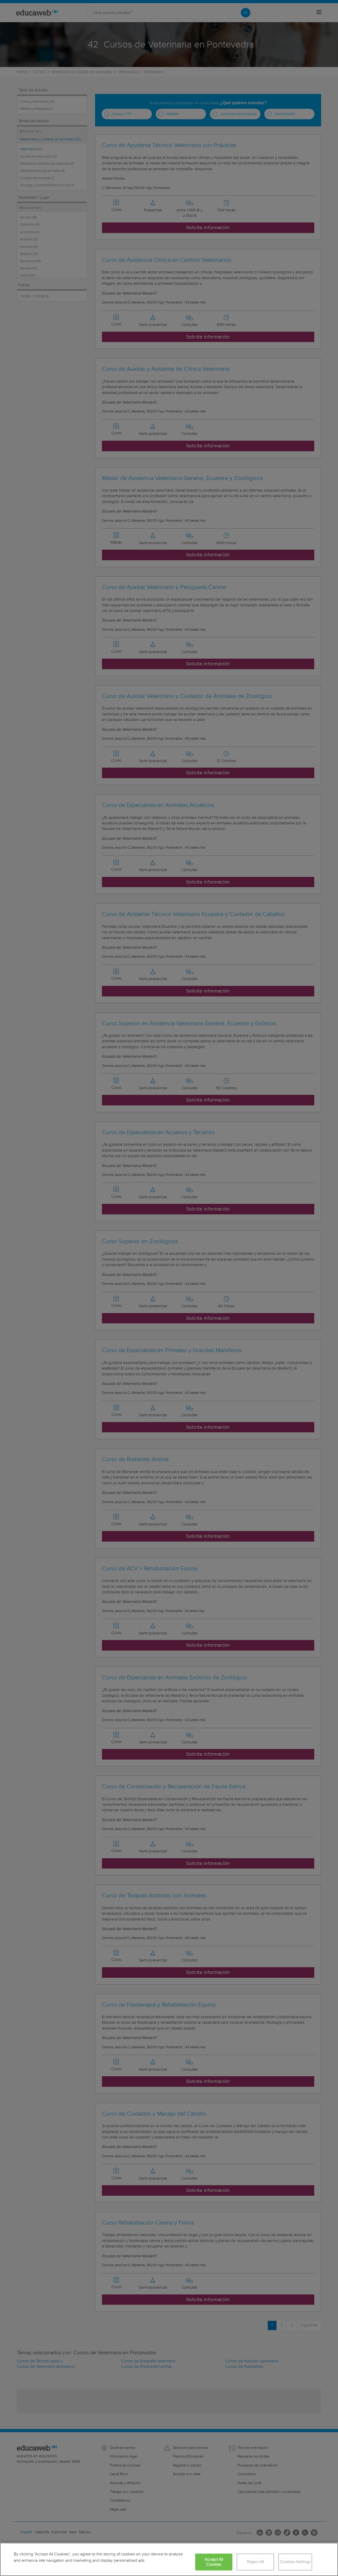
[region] (169, 2559)
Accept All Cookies (214, 2562)
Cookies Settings (295, 2562)
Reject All (255, 2562)
